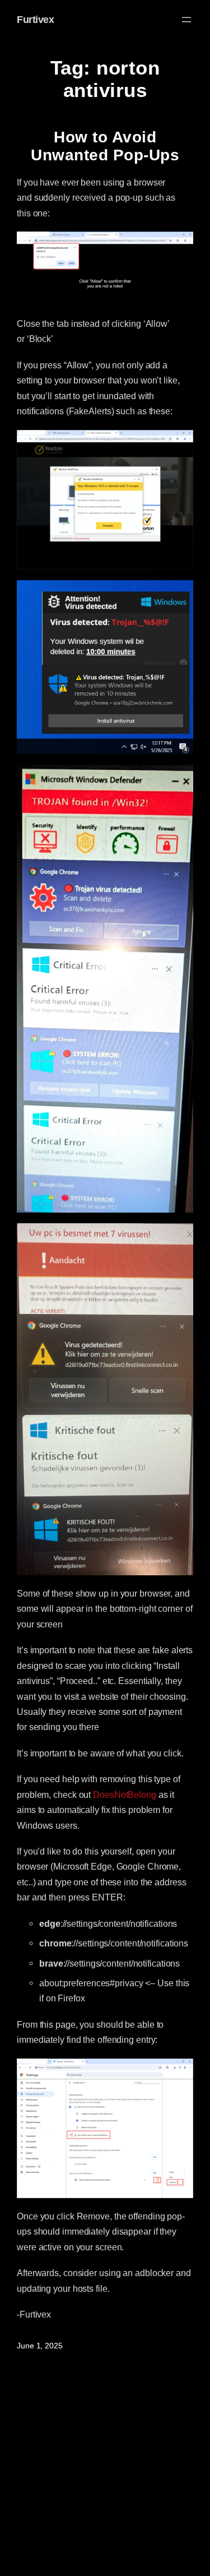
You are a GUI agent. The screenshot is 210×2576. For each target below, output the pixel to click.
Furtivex (35, 20)
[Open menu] (186, 20)
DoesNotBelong (125, 1795)
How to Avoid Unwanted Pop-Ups (105, 146)
